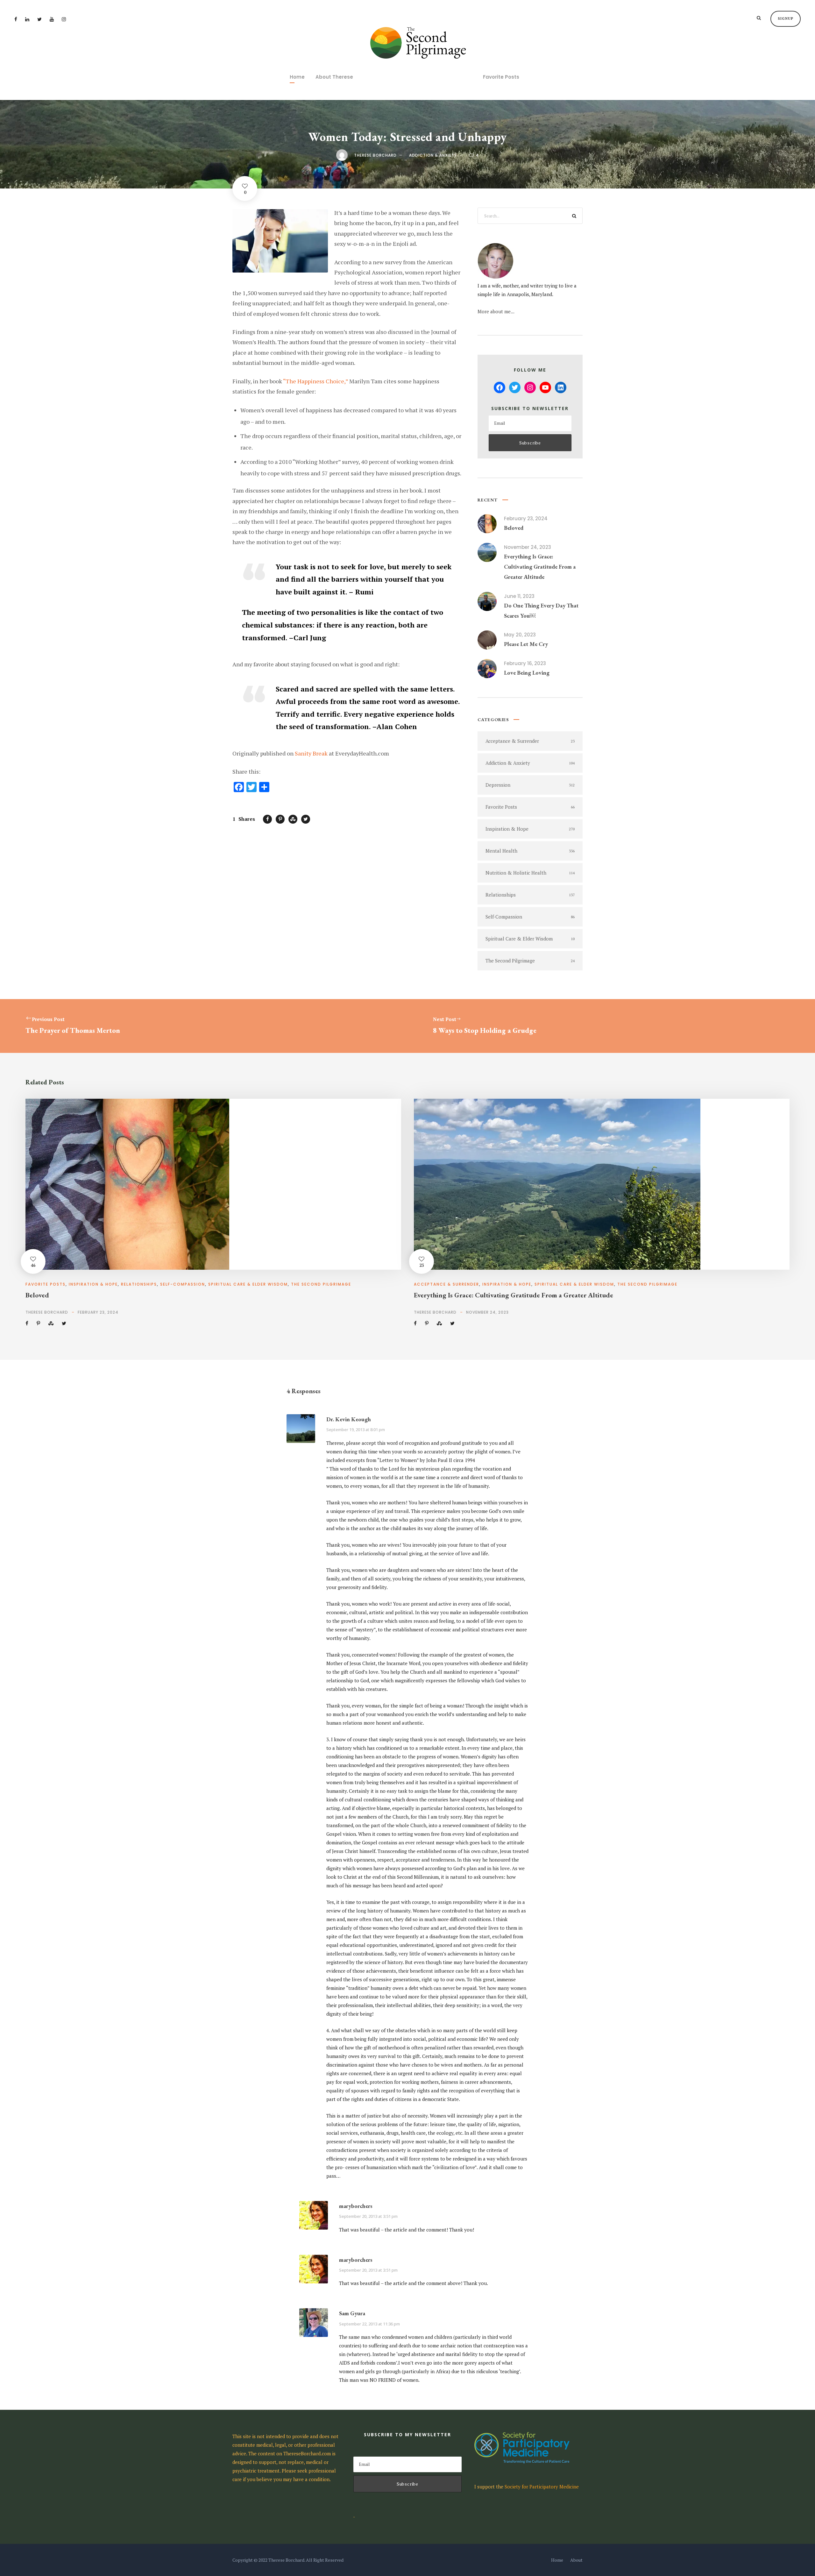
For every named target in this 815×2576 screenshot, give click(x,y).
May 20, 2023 (520, 635)
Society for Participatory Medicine (542, 2487)
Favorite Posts (501, 77)
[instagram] (64, 19)
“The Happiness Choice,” (315, 381)
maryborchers (356, 2206)
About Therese (334, 77)
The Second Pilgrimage (321, 1284)
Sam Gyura (352, 2313)
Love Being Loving (527, 673)
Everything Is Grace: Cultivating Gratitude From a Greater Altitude (540, 567)
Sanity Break (311, 753)
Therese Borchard (375, 155)
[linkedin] (27, 19)
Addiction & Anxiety (433, 155)
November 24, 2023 (528, 547)
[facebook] (16, 19)
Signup (786, 18)
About (576, 2560)
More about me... (496, 311)
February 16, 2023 (525, 663)
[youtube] (52, 19)
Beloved (514, 528)
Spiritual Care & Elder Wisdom (248, 1284)
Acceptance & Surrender (446, 1284)
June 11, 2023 (519, 596)
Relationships (139, 1284)
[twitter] (39, 19)
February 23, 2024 (526, 518)
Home (297, 77)
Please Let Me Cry (526, 644)
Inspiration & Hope (93, 1284)
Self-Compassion (183, 1284)
